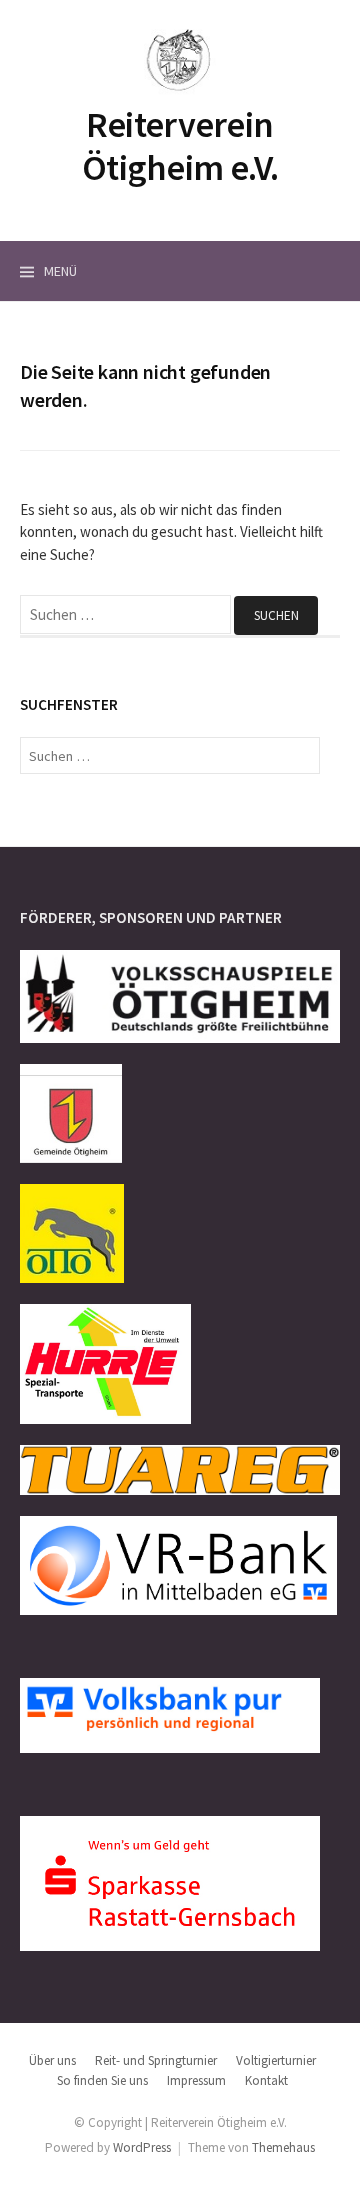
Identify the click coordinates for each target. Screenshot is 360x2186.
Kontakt (266, 2080)
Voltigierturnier (276, 2060)
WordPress (142, 2147)
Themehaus (283, 2147)
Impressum (196, 2080)
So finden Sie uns (102, 2080)
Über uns (52, 2060)
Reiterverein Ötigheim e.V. (180, 146)
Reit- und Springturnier (156, 2060)
